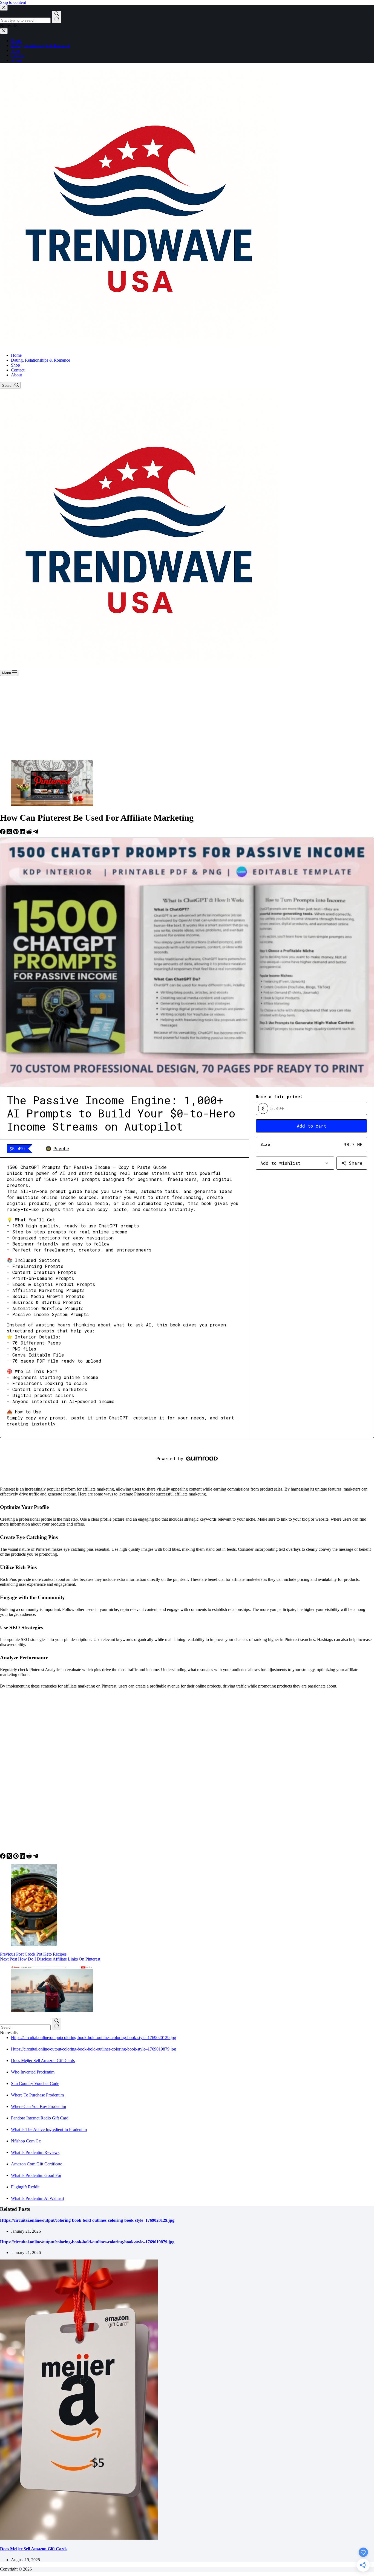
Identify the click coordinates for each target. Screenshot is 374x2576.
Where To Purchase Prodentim (37, 2095)
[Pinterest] (16, 833)
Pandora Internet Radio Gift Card (40, 2118)
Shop (15, 365)
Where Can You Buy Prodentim (38, 2106)
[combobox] (25, 2027)
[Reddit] (30, 833)
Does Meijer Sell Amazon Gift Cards (43, 2060)
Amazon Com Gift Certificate (37, 2164)
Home (16, 355)
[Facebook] (3, 833)
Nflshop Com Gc (26, 2141)
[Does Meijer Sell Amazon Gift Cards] (79, 2538)
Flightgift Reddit (25, 2187)
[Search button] (57, 2024)
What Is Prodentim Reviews (35, 2152)
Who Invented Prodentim (33, 2072)
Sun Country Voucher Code (35, 2083)
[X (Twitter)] (10, 833)
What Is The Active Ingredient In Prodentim (49, 2129)
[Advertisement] (187, 717)
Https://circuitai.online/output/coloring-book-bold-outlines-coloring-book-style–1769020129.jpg (93, 2038)
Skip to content (13, 2)
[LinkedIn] (23, 833)
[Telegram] (36, 833)
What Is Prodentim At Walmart (38, 2198)
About (16, 375)
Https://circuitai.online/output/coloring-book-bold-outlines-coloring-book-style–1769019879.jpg (93, 2049)
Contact (18, 370)
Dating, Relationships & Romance (41, 360)
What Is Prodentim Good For (36, 2175)
